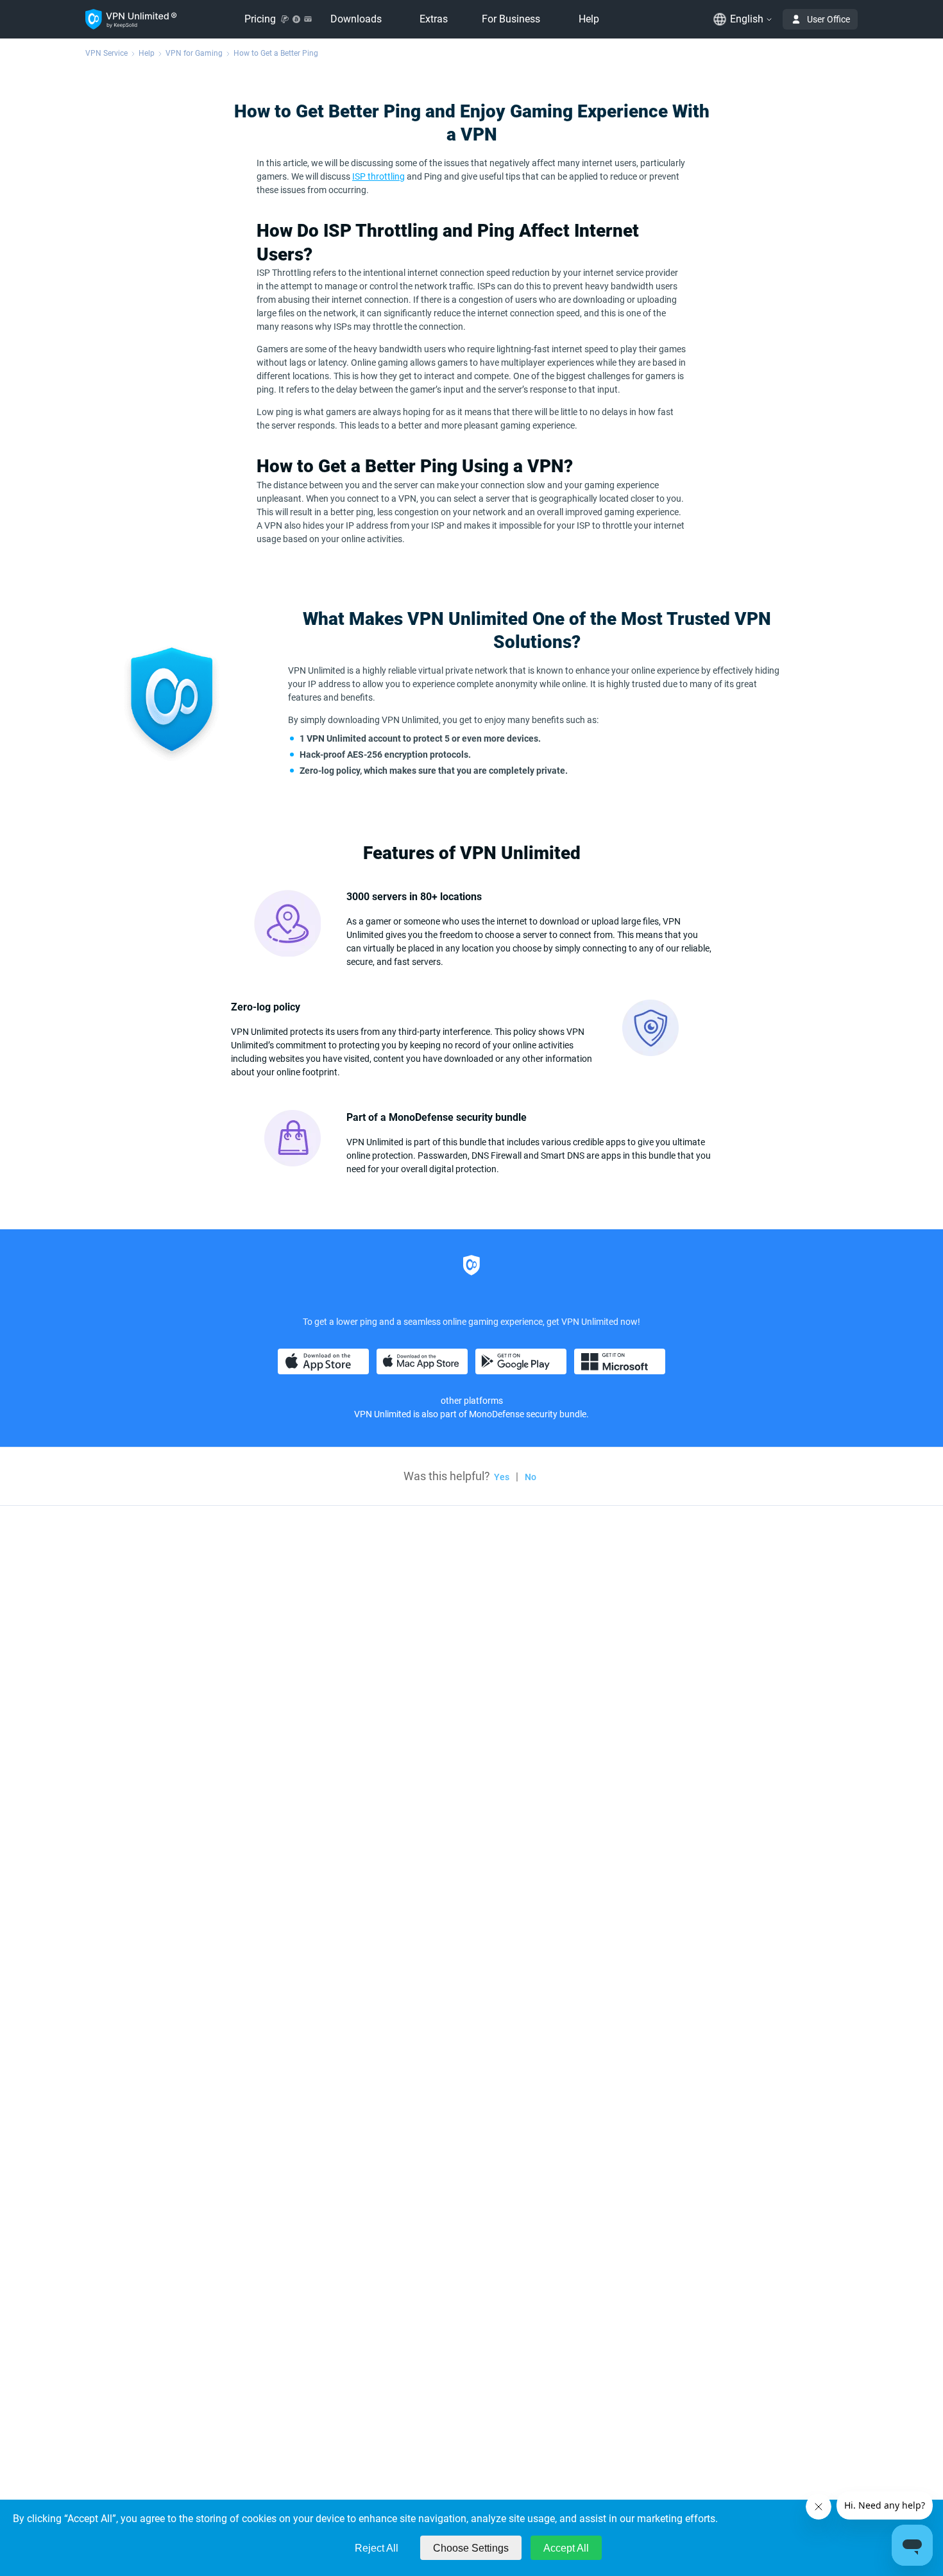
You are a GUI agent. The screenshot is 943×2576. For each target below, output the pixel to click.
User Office (828, 19)
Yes (502, 1477)
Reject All (377, 2548)
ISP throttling (378, 176)
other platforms (472, 1401)
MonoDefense (497, 1414)
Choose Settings (471, 2548)
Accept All (566, 2548)
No (531, 1477)
